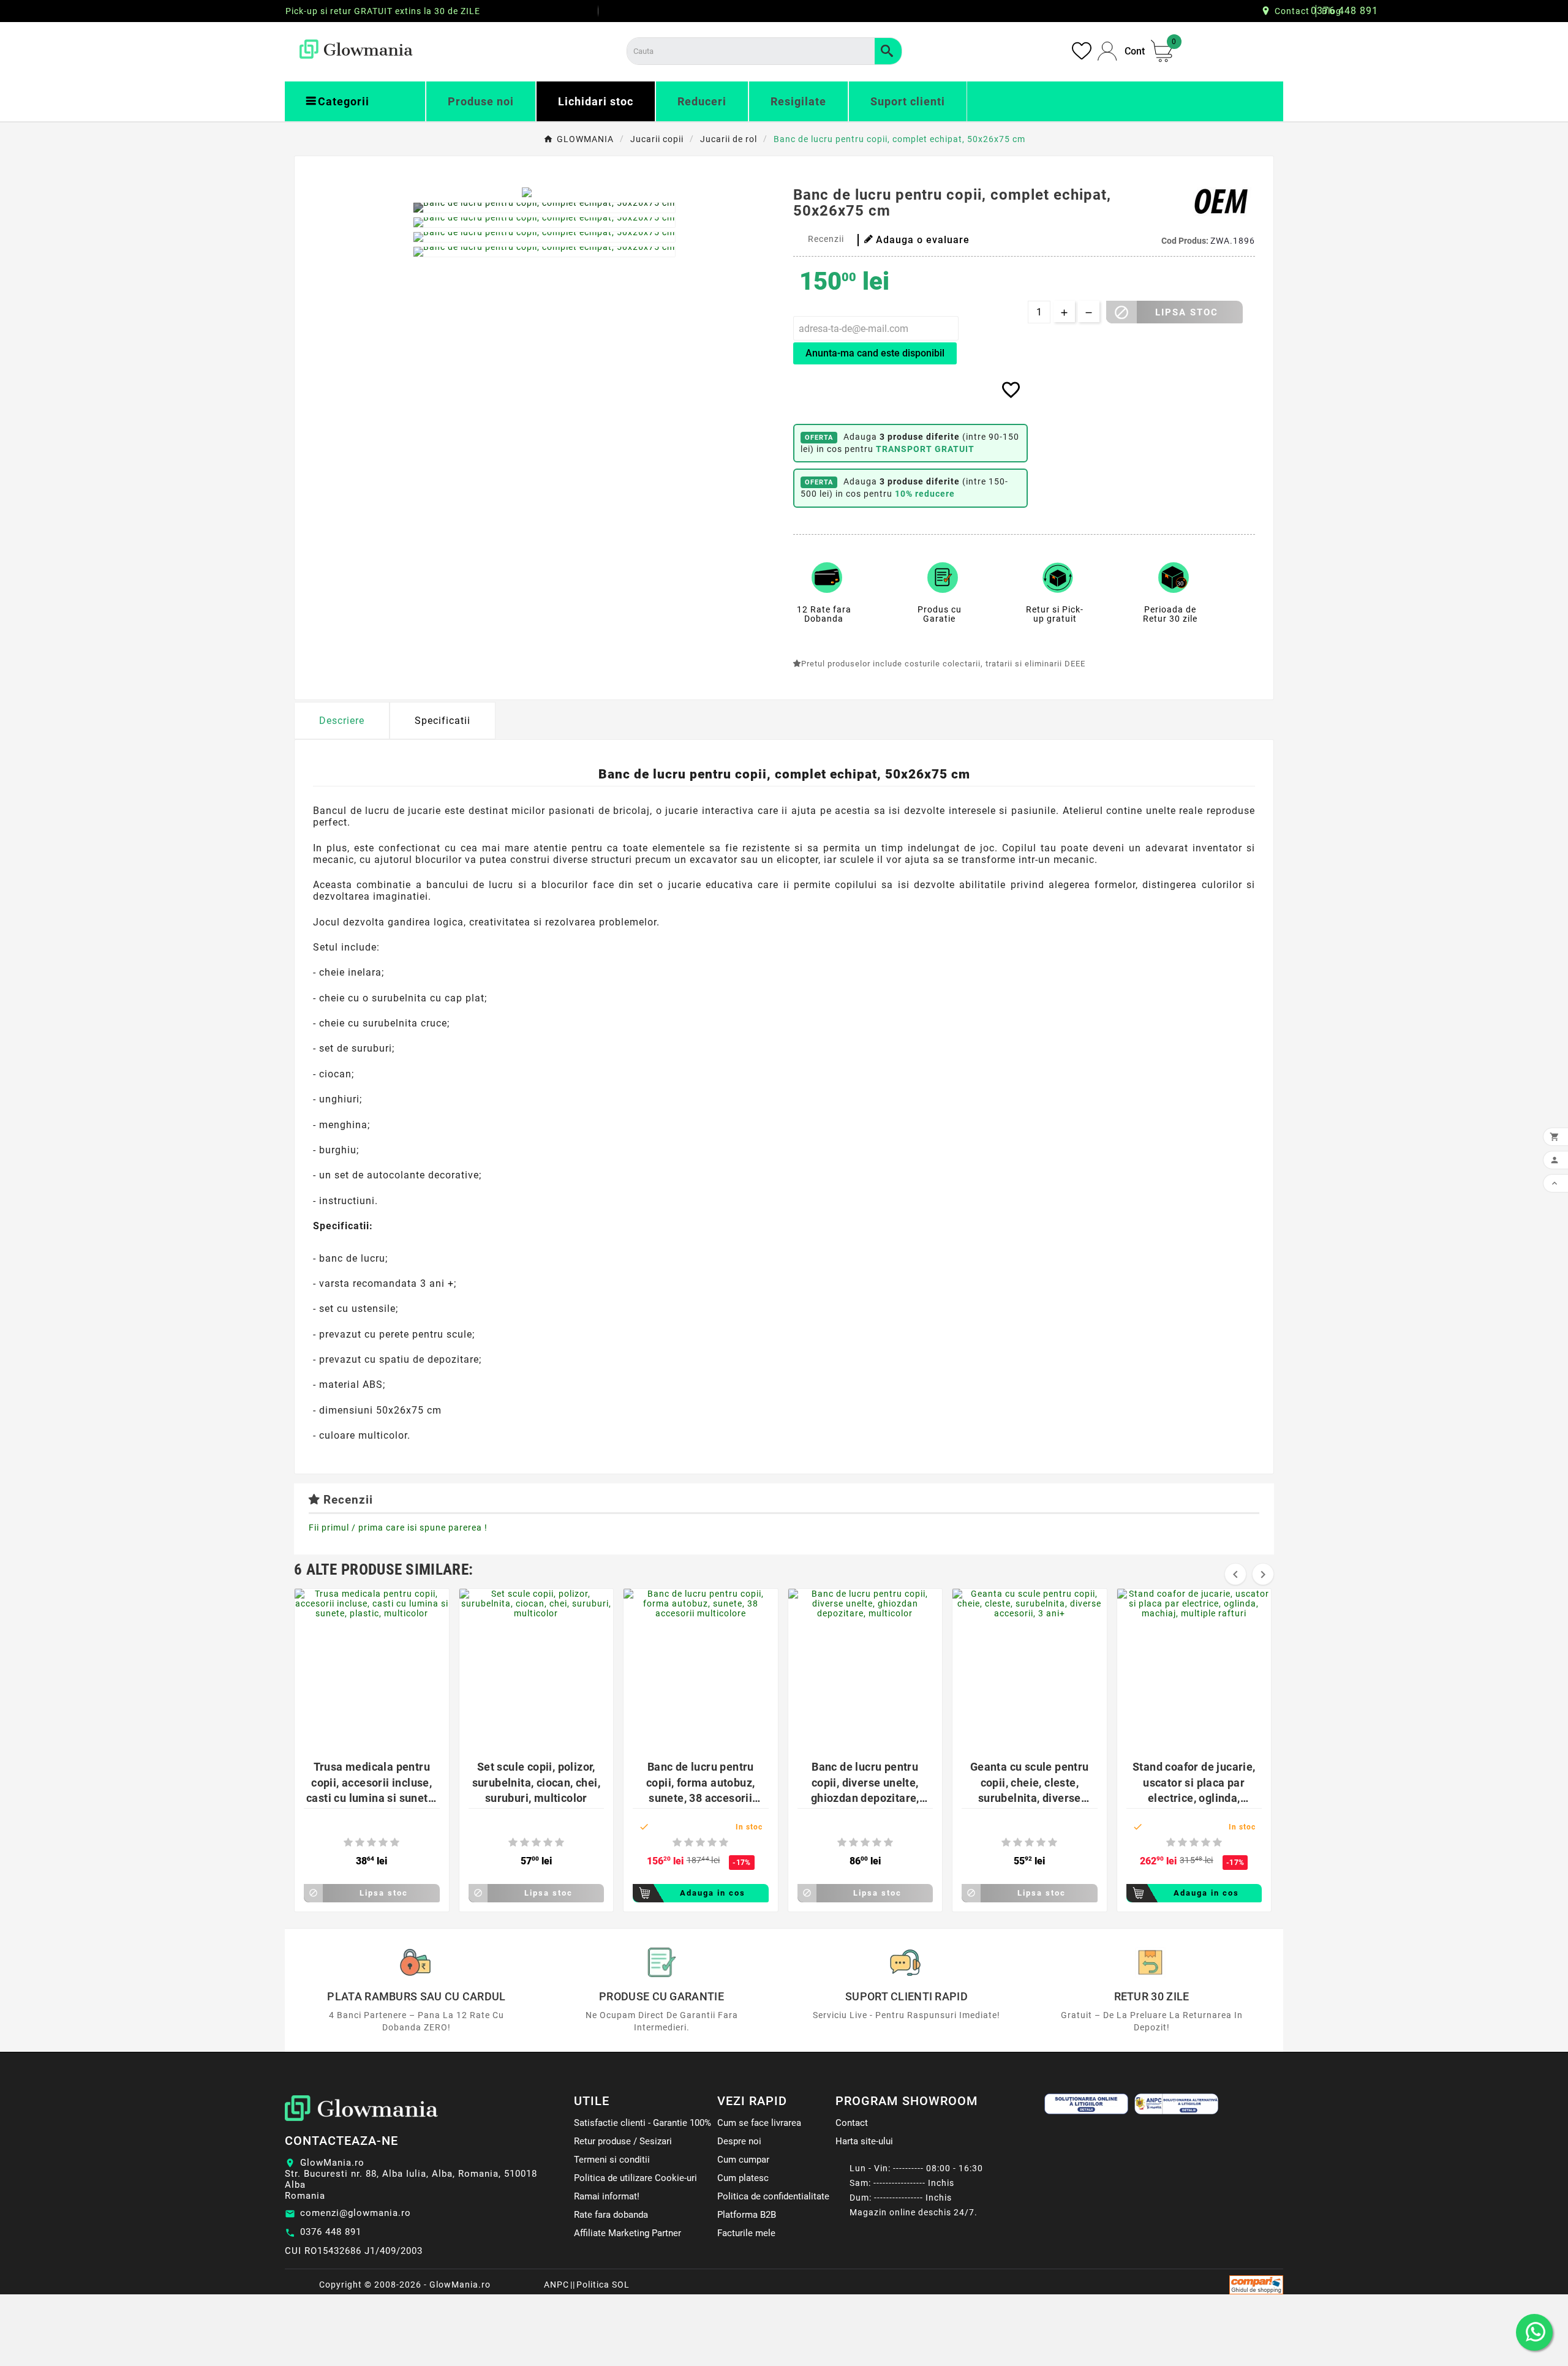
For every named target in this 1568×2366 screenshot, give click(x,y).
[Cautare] (888, 51)
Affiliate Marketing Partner (628, 2233)
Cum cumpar (743, 2160)
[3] (371, 1843)
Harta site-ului (864, 2141)
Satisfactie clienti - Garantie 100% (643, 2123)
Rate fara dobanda (611, 2215)
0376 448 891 (331, 2232)
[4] (383, 1843)
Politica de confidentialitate (773, 2196)
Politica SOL (603, 2285)
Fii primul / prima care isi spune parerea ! (398, 1528)
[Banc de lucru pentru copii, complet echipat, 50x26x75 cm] (544, 208)
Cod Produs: (1186, 241)
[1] (348, 1843)
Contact (1292, 11)
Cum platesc (743, 2178)
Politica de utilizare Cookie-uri (635, 2178)
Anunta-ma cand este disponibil (875, 353)
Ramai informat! (607, 2196)
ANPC (556, 2285)
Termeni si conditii (612, 2160)
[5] (395, 1843)
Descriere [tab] (342, 721)
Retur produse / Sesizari (623, 2141)
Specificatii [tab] (443, 721)
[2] (360, 1843)
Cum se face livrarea (759, 2123)
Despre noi (739, 2141)
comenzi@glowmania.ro (356, 2213)
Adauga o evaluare (923, 240)
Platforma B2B (747, 2215)
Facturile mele (746, 2233)
